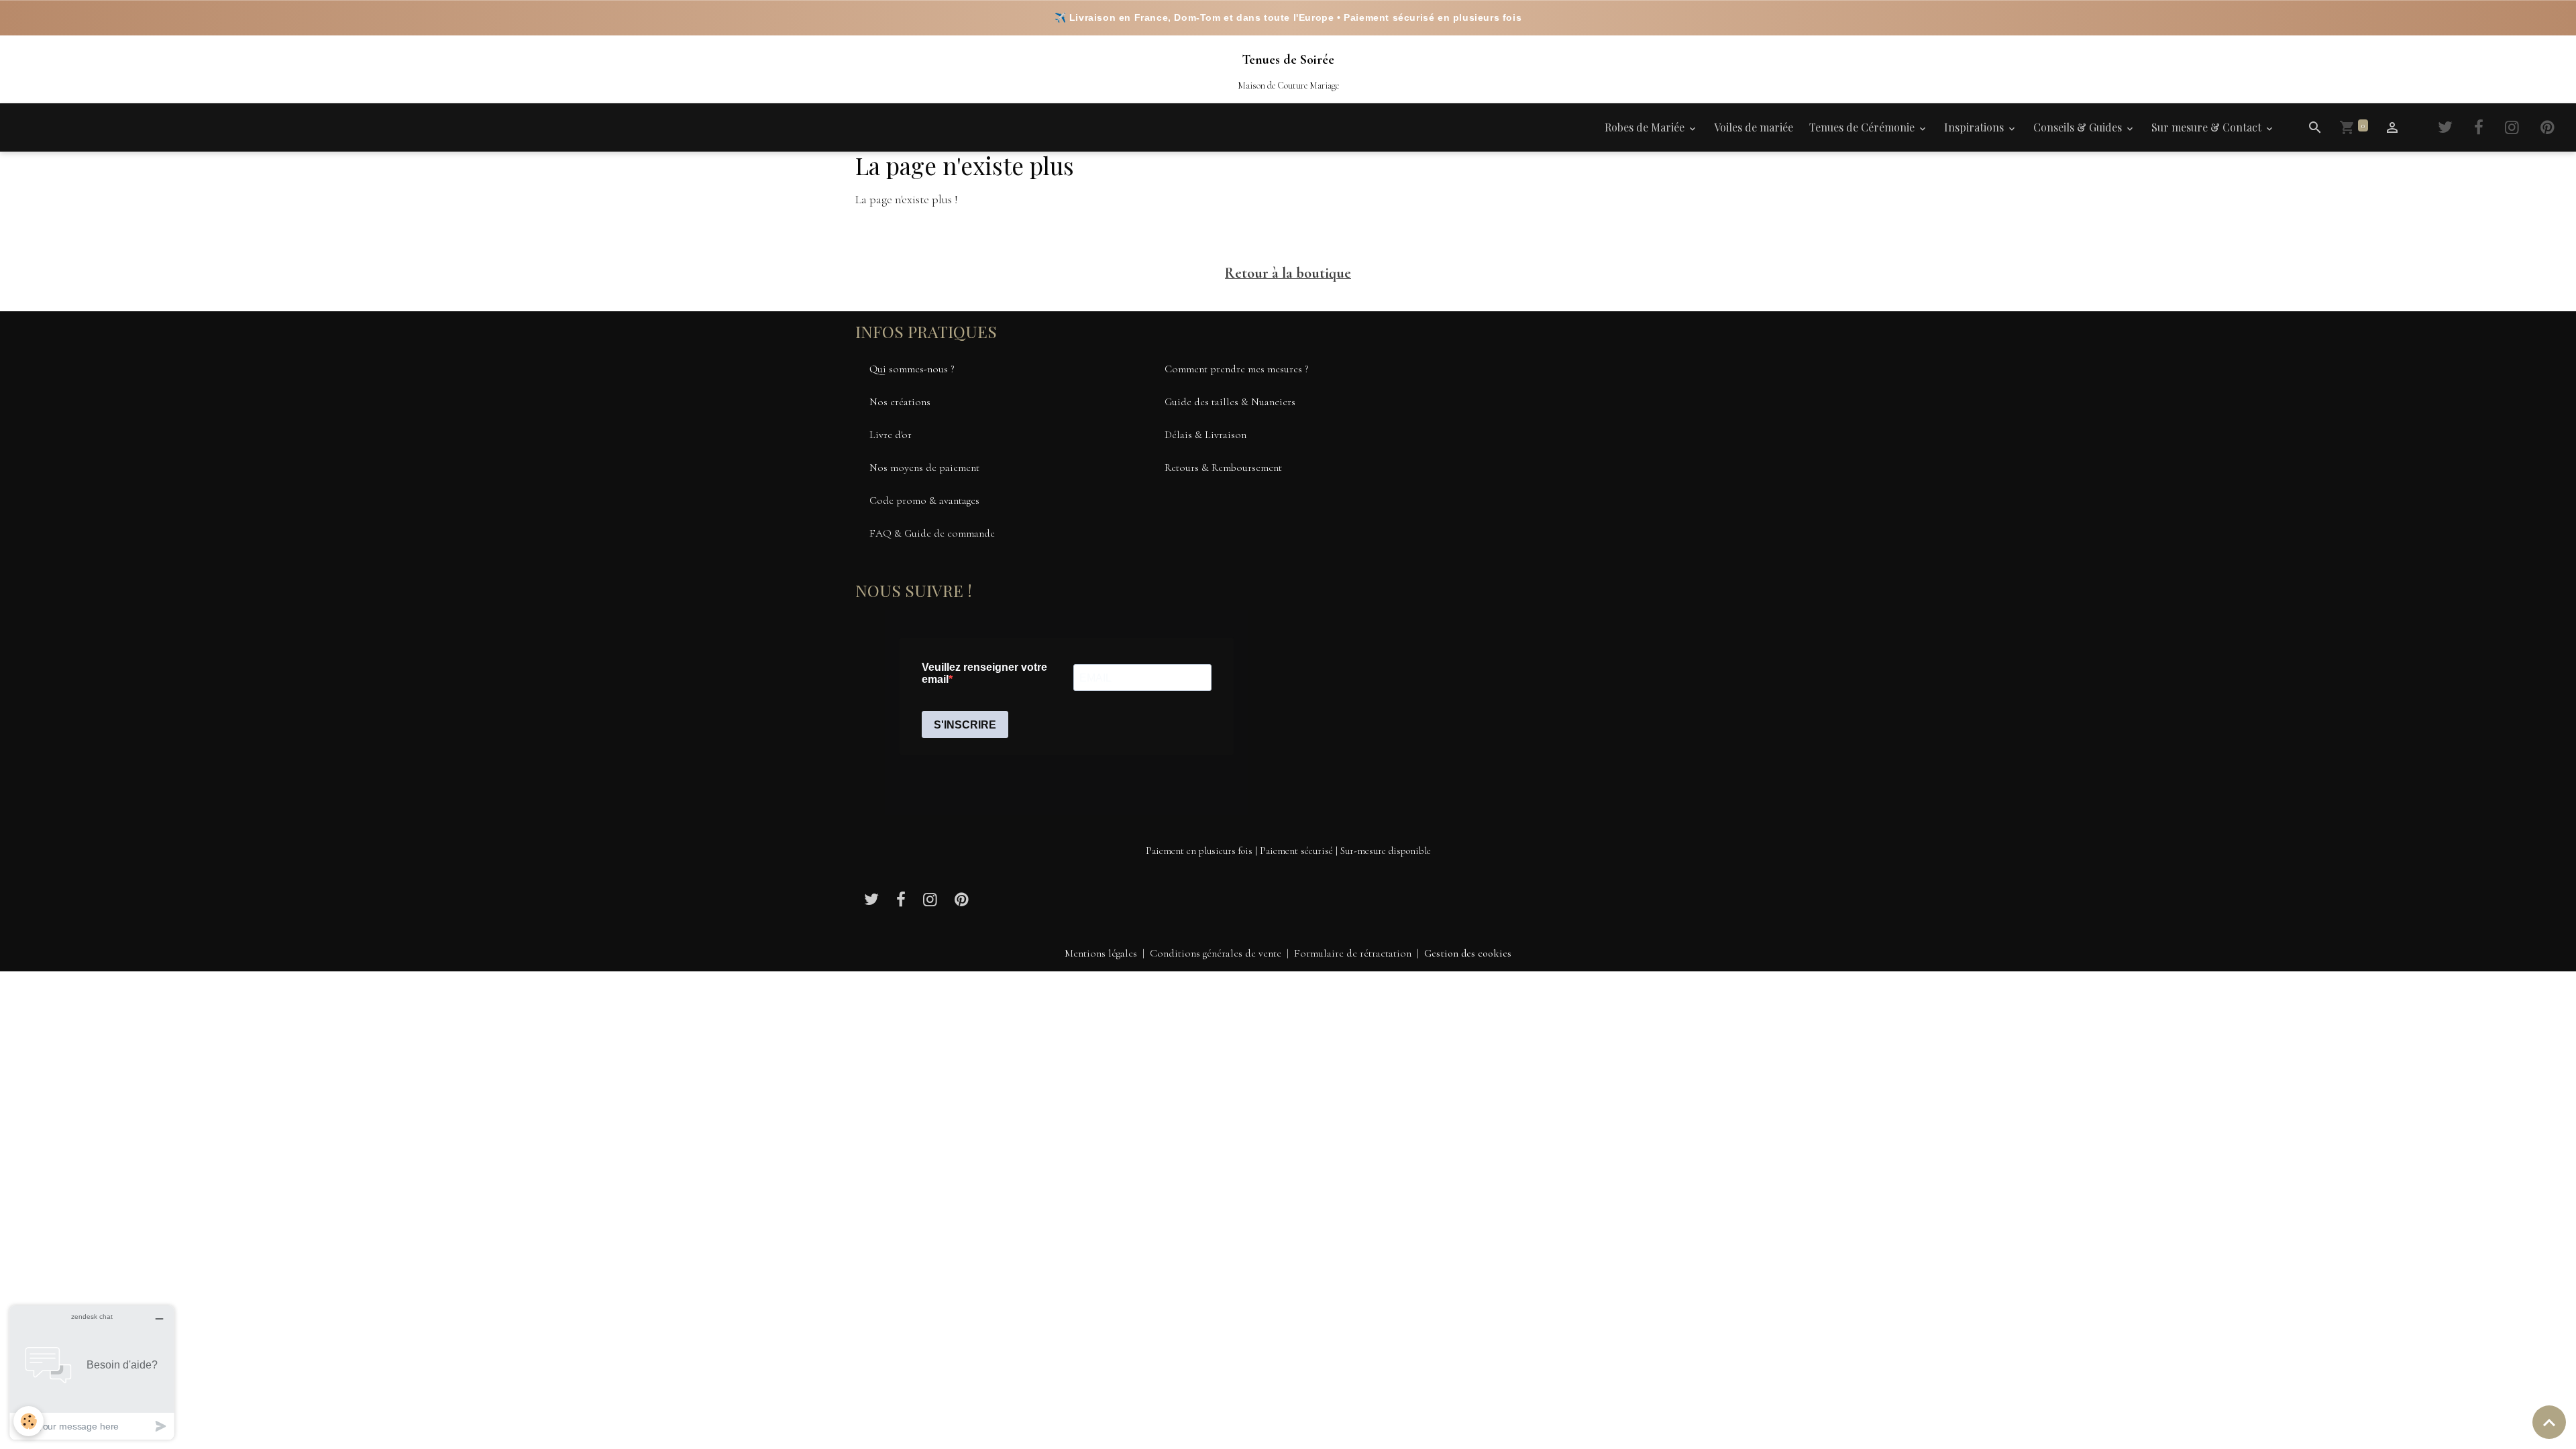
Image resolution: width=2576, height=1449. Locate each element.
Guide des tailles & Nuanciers (1230, 402)
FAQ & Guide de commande (932, 533)
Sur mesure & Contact (2208, 127)
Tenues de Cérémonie (1863, 127)
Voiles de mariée (1754, 127)
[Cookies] (29, 1421)
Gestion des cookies (1468, 953)
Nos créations (900, 402)
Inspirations (1975, 127)
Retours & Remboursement (1223, 468)
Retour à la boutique (1288, 273)
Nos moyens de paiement (924, 468)
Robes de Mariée (1646, 127)
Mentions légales (1101, 953)
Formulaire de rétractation (1353, 953)
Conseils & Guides (2079, 127)
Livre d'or (891, 435)
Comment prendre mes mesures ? (1237, 369)
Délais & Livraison (1205, 435)
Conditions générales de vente (1216, 953)
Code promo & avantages (924, 500)
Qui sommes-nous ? (912, 369)
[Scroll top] (2549, 1422)
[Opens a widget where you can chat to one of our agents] (92, 1372)
